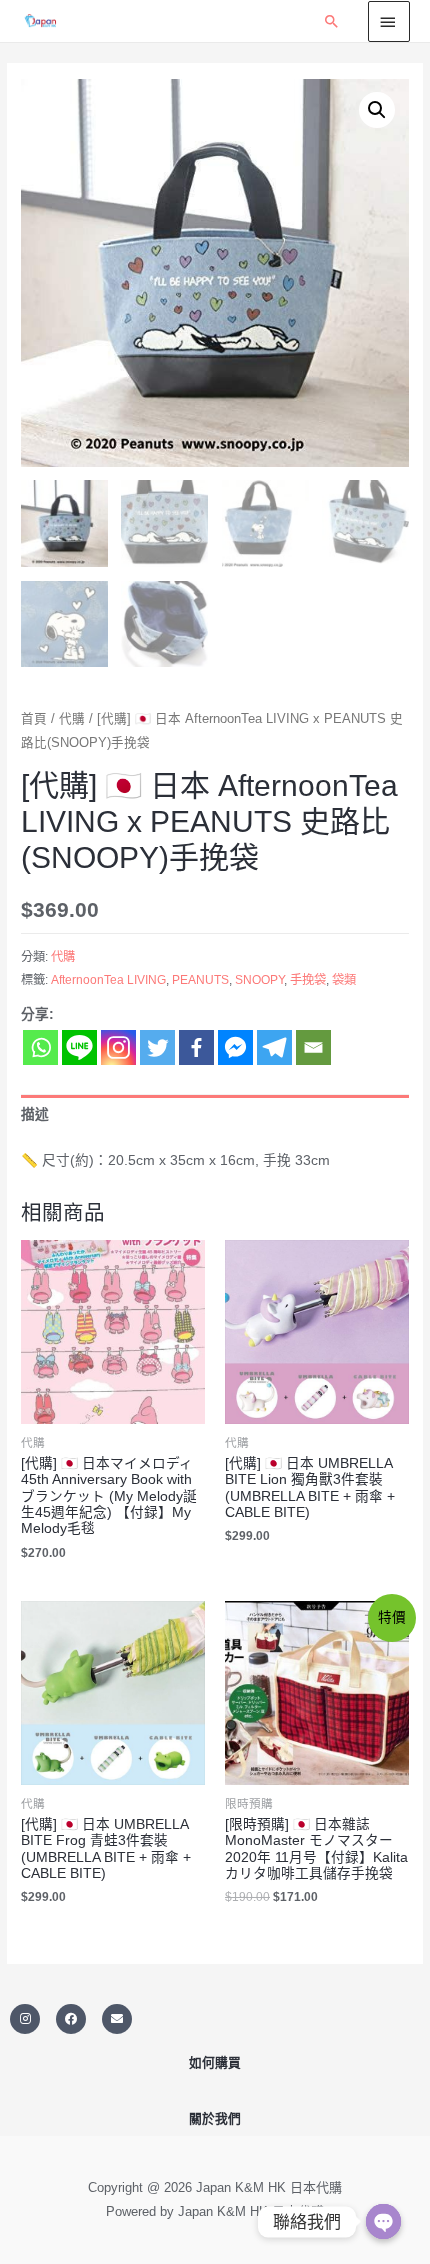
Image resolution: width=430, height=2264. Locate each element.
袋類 (344, 980)
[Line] (79, 1047)
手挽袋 (308, 980)
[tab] (215, 1114)
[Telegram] (274, 1047)
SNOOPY (259, 980)
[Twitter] (157, 1047)
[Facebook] (196, 1047)
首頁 (34, 719)
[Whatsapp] (40, 1047)
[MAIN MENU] (389, 21)
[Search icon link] (332, 21)
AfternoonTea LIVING (108, 980)
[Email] (313, 1047)
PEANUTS (200, 980)
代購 (72, 719)
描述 (35, 1114)
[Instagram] (118, 1047)
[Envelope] (117, 2019)
